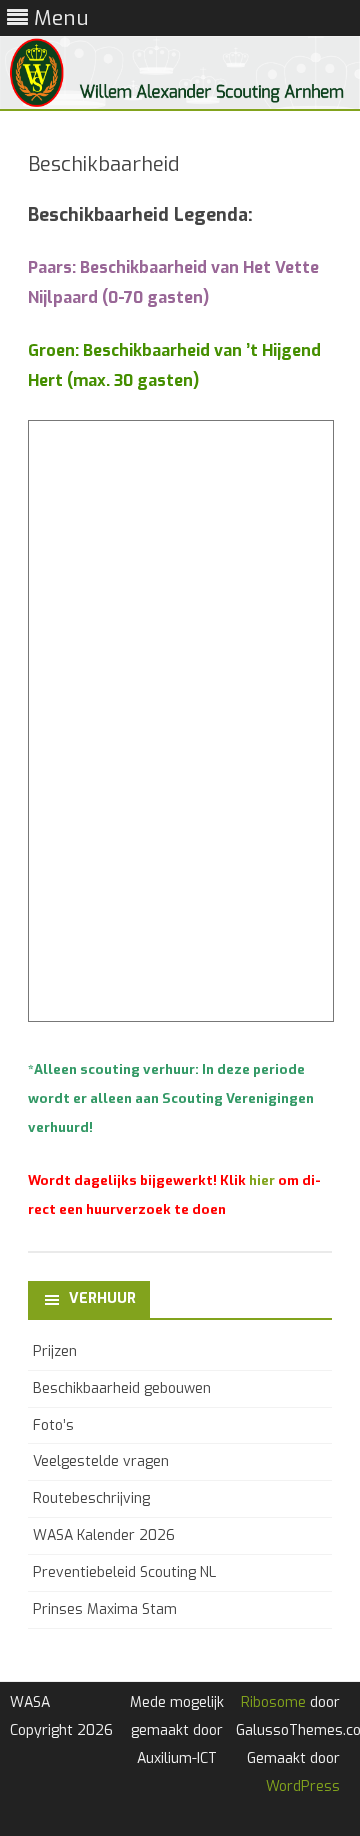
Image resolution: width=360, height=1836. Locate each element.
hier (262, 1180)
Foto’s (53, 1425)
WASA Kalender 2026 (104, 1535)
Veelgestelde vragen (101, 1461)
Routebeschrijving (91, 1498)
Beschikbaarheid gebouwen (122, 1388)
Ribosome (273, 1702)
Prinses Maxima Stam (105, 1609)
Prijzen (55, 1351)
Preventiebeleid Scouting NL (124, 1572)
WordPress (303, 1786)
